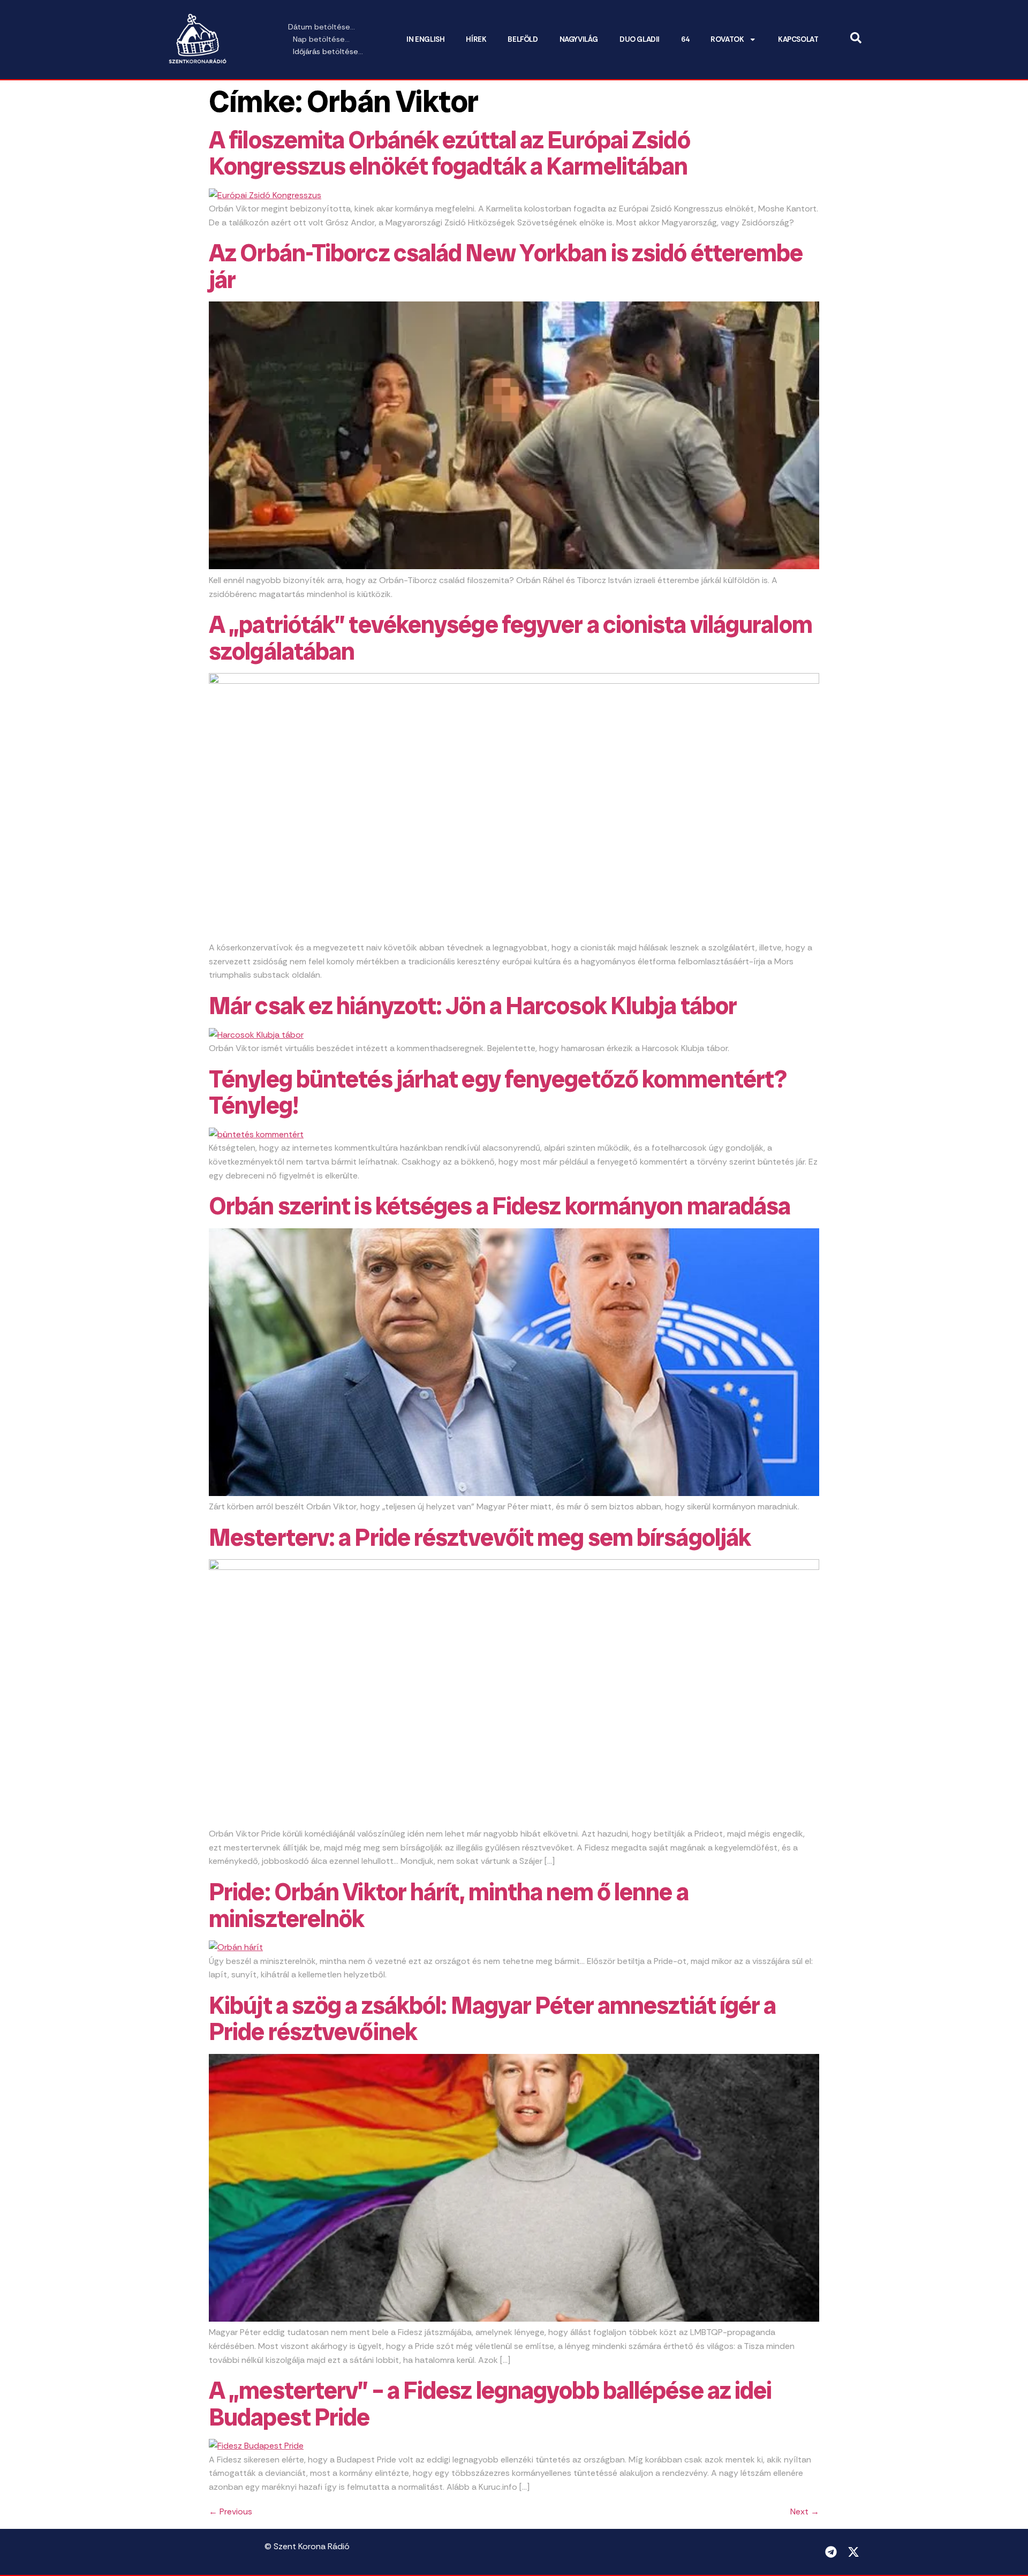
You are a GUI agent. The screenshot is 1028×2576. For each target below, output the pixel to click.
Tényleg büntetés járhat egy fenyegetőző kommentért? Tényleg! (498, 1093)
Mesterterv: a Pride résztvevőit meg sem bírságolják (480, 1538)
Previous (230, 2511)
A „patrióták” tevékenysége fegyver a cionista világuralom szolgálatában (511, 638)
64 (685, 39)
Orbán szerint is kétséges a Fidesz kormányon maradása (500, 1206)
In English (425, 39)
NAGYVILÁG (579, 39)
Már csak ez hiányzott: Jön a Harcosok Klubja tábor (473, 1006)
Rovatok (727, 39)
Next (805, 2511)
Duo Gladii (640, 39)
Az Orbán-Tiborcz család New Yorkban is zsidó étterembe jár (506, 266)
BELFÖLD (523, 39)
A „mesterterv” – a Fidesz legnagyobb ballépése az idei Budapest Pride (490, 2404)
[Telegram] (831, 2552)
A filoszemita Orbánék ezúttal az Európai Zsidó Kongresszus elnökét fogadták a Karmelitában (449, 153)
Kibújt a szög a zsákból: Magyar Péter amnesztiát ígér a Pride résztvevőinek (493, 2019)
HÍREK (476, 39)
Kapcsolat (798, 39)
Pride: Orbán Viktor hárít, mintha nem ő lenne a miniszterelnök (449, 1905)
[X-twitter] (853, 2552)
